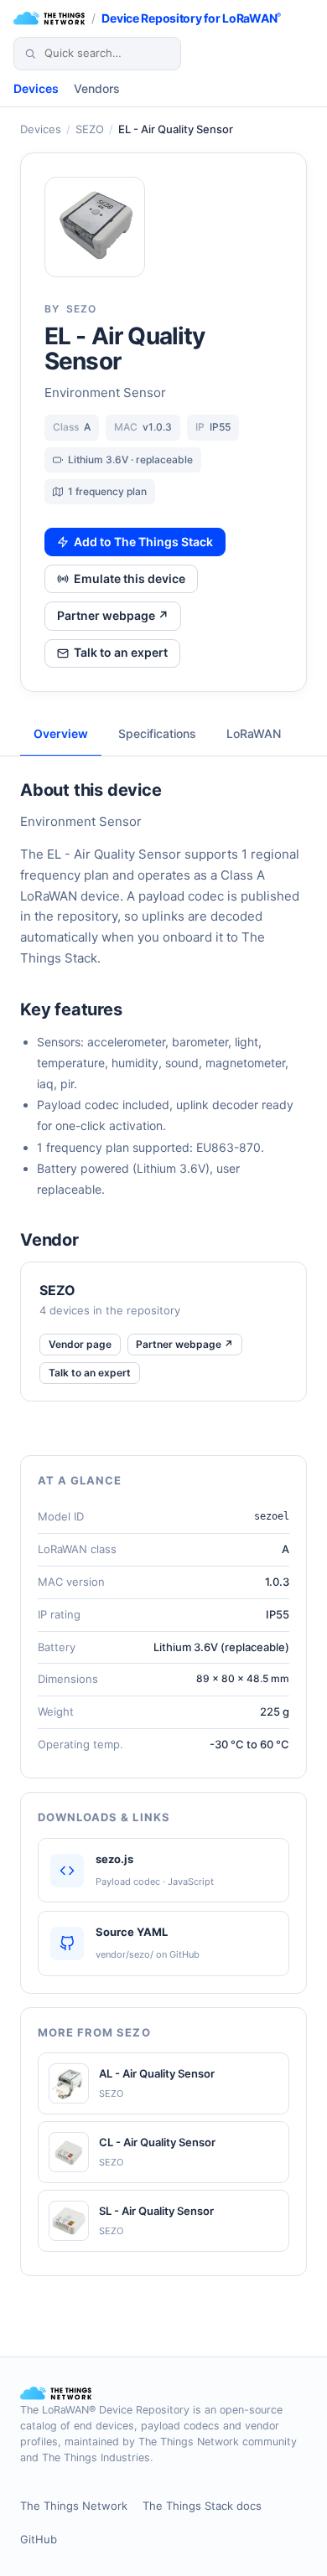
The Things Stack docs (202, 2506)
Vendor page (80, 1344)
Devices (36, 88)
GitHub (39, 2539)
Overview (61, 733)
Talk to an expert (121, 652)
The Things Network (74, 2506)
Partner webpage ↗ (113, 615)
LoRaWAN (254, 733)
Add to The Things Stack (143, 542)
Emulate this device (130, 578)
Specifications (157, 733)
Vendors (97, 88)
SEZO (90, 129)
